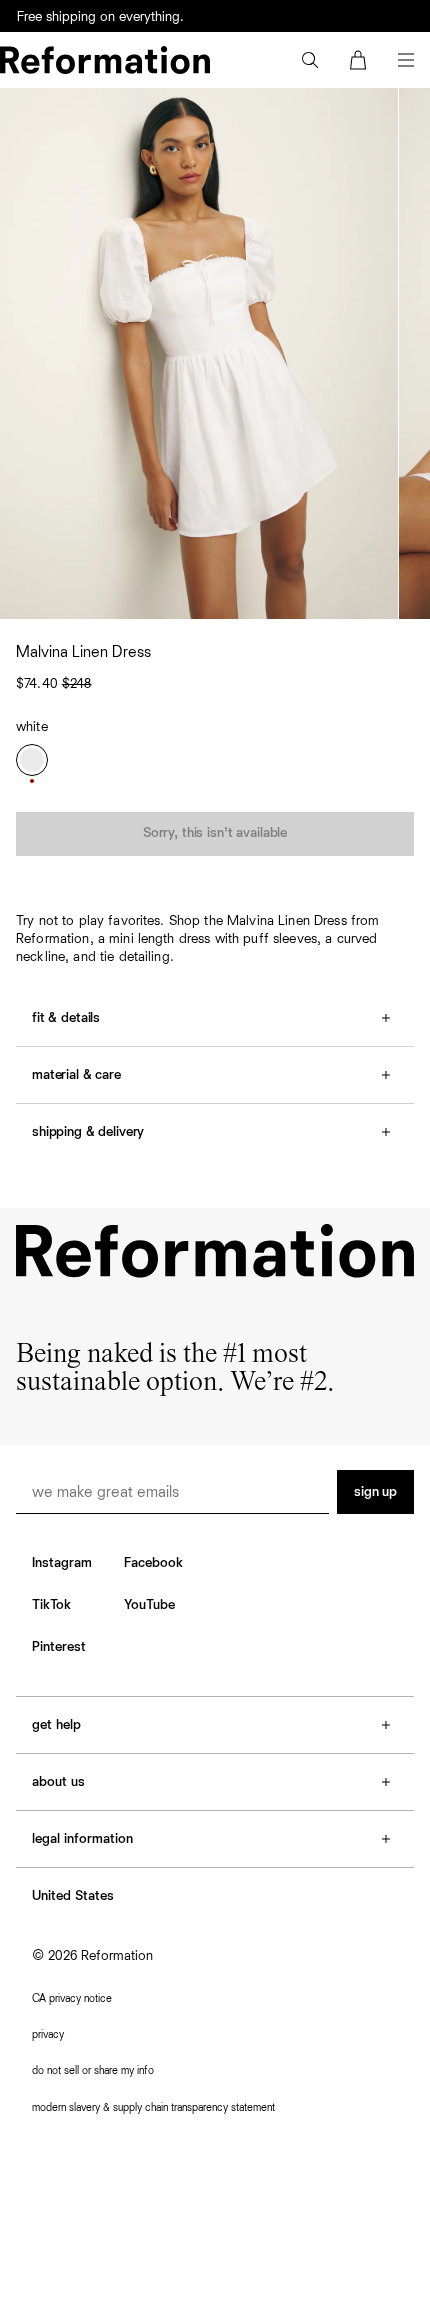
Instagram (62, 1563)
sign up (375, 1492)
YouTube (149, 1605)
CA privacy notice (72, 1998)
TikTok (51, 1605)
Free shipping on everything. (100, 17)
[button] (310, 60)
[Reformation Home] (105, 60)
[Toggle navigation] (406, 60)
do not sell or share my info (93, 2070)
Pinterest (59, 1647)
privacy (48, 2034)
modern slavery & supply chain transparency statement (153, 2107)
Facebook (153, 1563)
